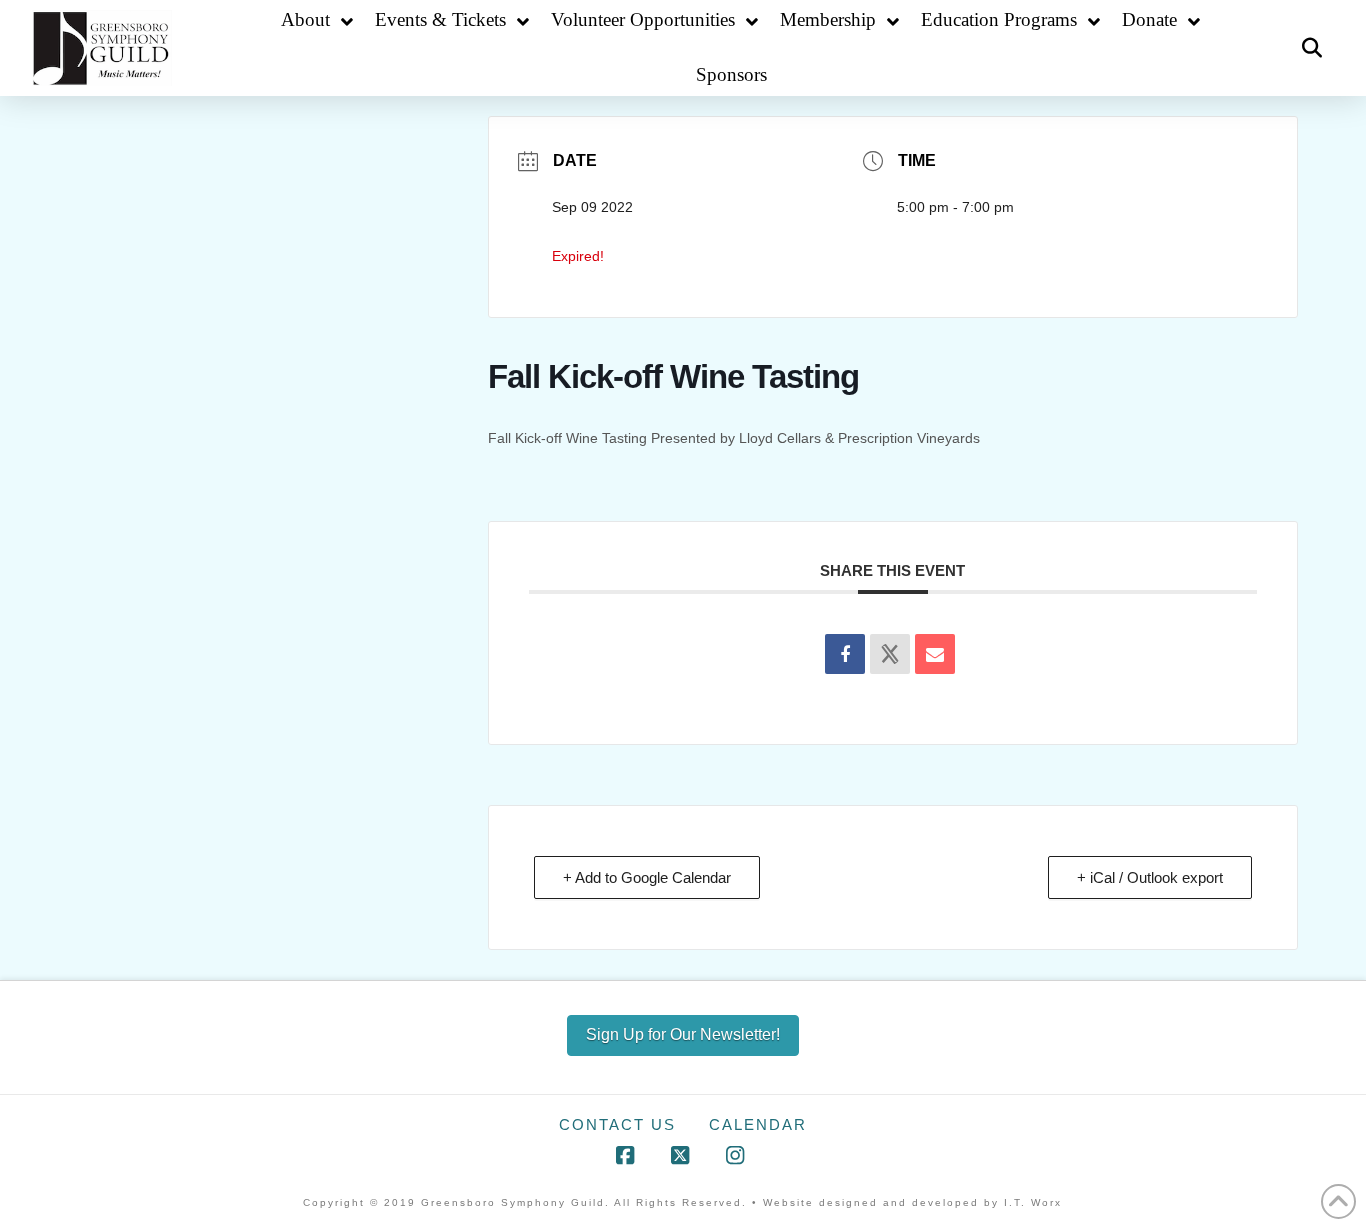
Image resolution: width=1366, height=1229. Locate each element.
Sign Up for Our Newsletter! (683, 1034)
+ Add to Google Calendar (647, 877)
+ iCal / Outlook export (1150, 877)
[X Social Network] (890, 654)
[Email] (935, 654)
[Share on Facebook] (845, 654)
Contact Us (617, 1124)
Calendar (758, 1124)
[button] (1312, 48)
